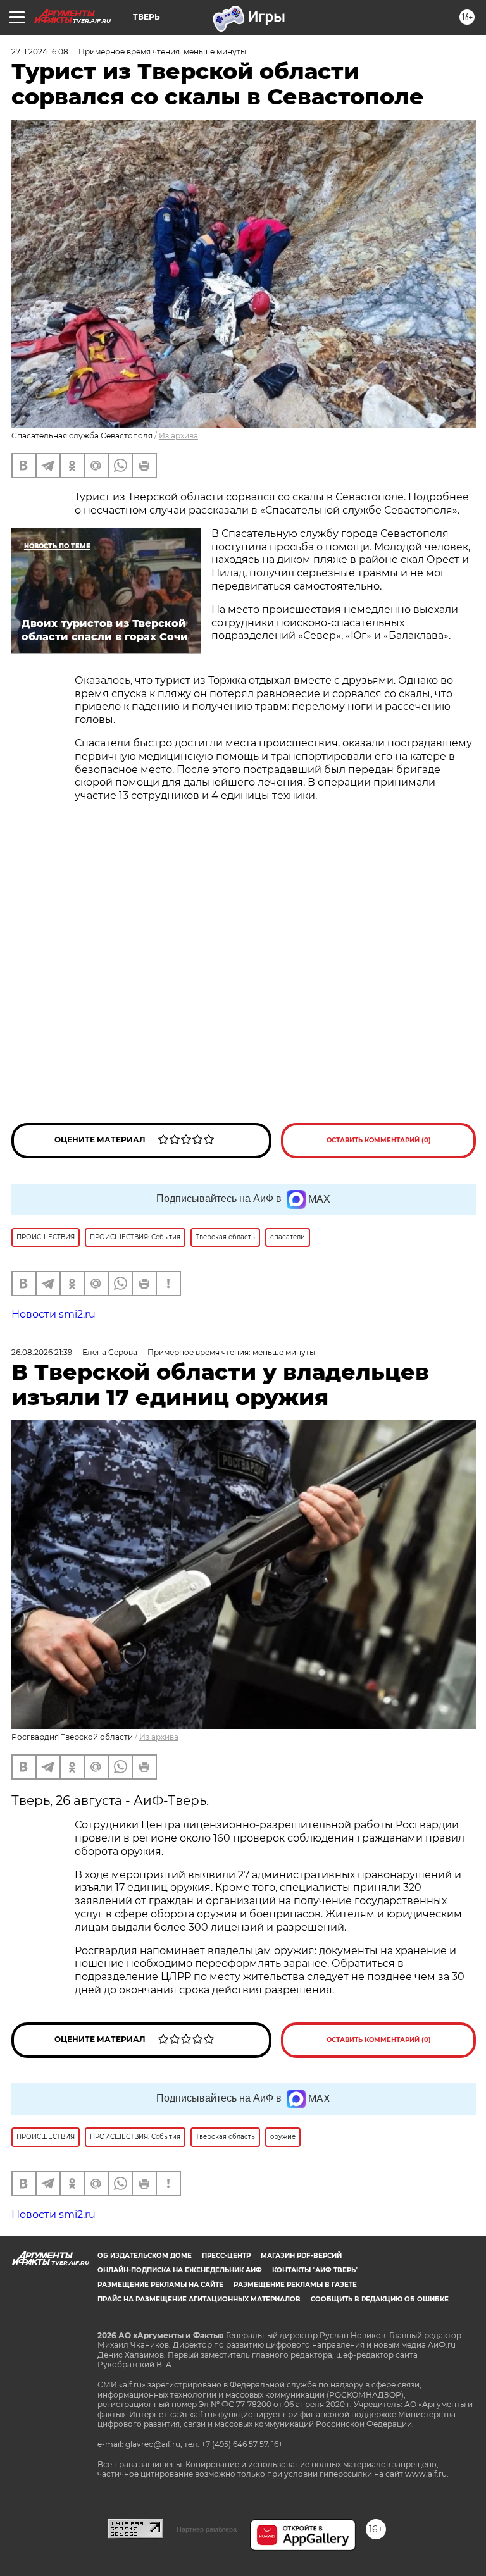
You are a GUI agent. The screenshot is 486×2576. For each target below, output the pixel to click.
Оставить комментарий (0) (379, 1140)
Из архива (178, 436)
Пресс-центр (226, 2256)
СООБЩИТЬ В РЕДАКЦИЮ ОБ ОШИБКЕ (380, 2299)
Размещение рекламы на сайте (160, 2285)
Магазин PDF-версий (301, 2256)
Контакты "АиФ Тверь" (315, 2270)
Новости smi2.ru (53, 1314)
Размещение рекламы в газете (295, 2285)
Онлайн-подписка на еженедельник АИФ (180, 2270)
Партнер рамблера (207, 2529)
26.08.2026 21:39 (42, 1352)
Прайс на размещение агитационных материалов (199, 2299)
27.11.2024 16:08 (40, 52)
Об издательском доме (145, 2256)
